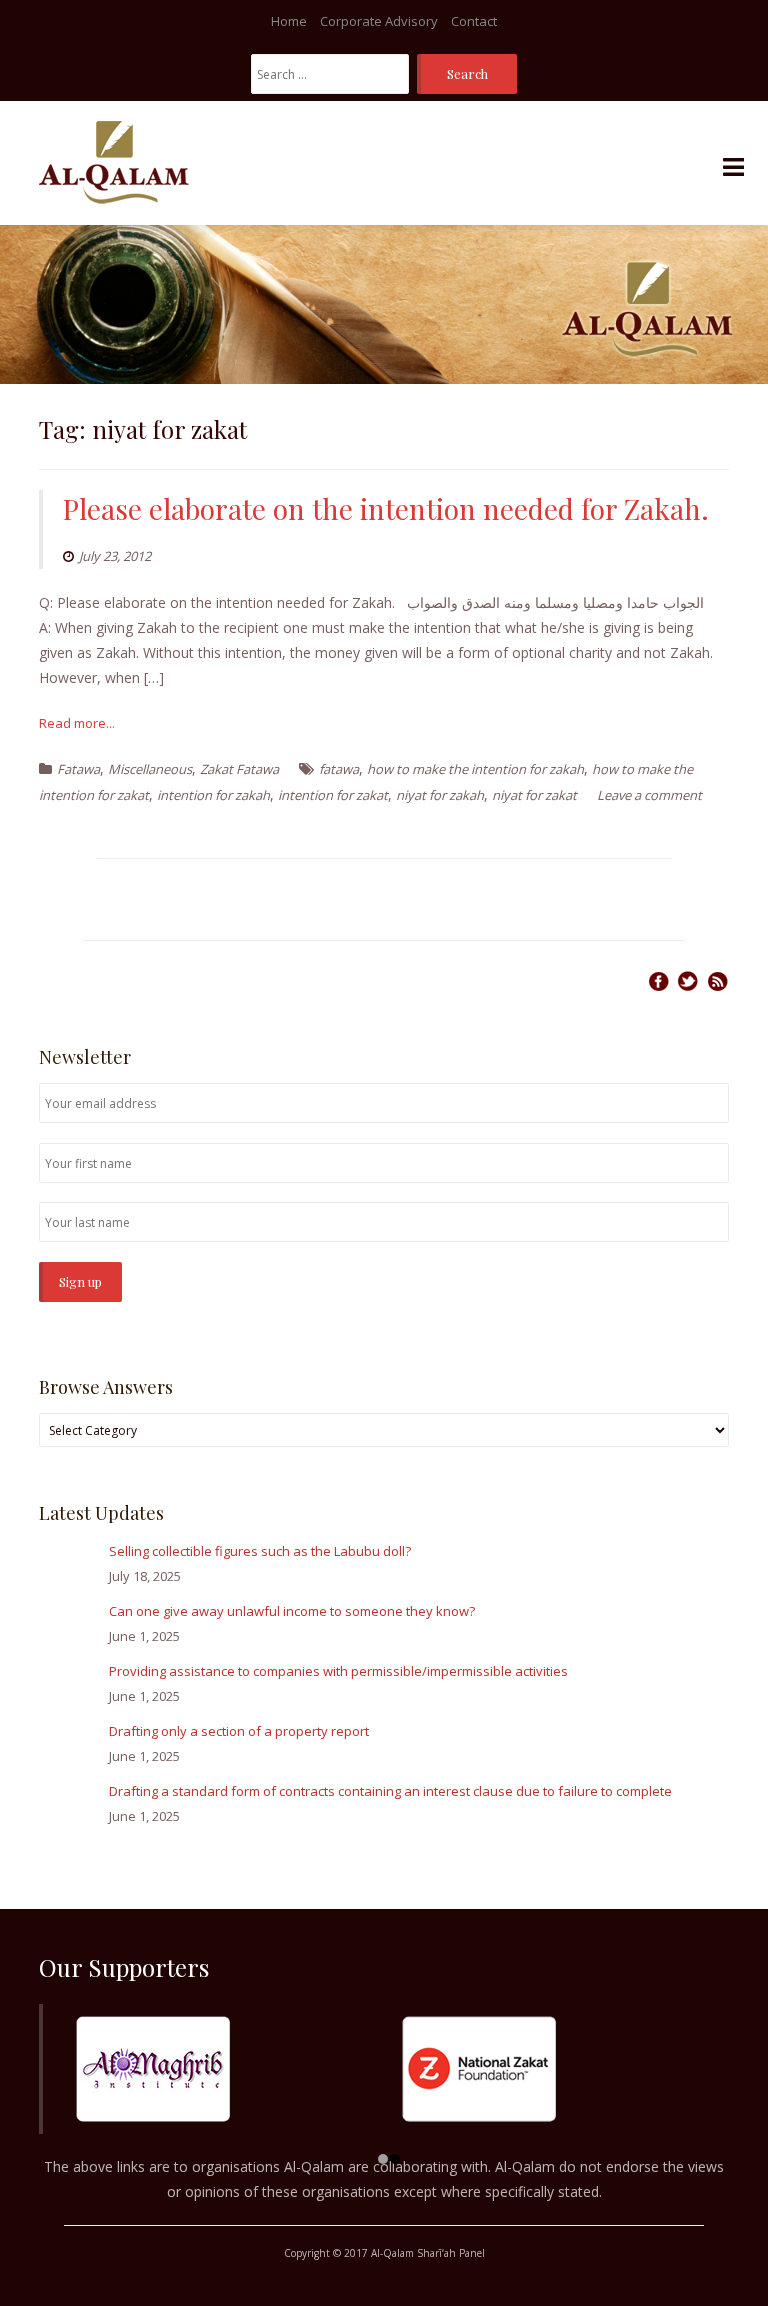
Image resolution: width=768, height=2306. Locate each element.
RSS (718, 981)
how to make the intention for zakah (475, 769)
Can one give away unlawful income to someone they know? (292, 1611)
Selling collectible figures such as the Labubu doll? (260, 1551)
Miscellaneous (150, 769)
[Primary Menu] (733, 167)
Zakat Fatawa (239, 769)
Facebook (658, 981)
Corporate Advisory (379, 21)
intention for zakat (333, 795)
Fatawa (78, 769)
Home (289, 21)
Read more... (77, 723)
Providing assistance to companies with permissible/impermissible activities (338, 1671)
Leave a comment (649, 795)
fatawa (339, 769)
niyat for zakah (440, 795)
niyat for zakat (534, 795)
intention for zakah (213, 795)
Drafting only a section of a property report (239, 1731)
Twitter (688, 981)
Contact (474, 21)
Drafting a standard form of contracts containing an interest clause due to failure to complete (390, 1791)
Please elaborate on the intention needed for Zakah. (386, 508)
